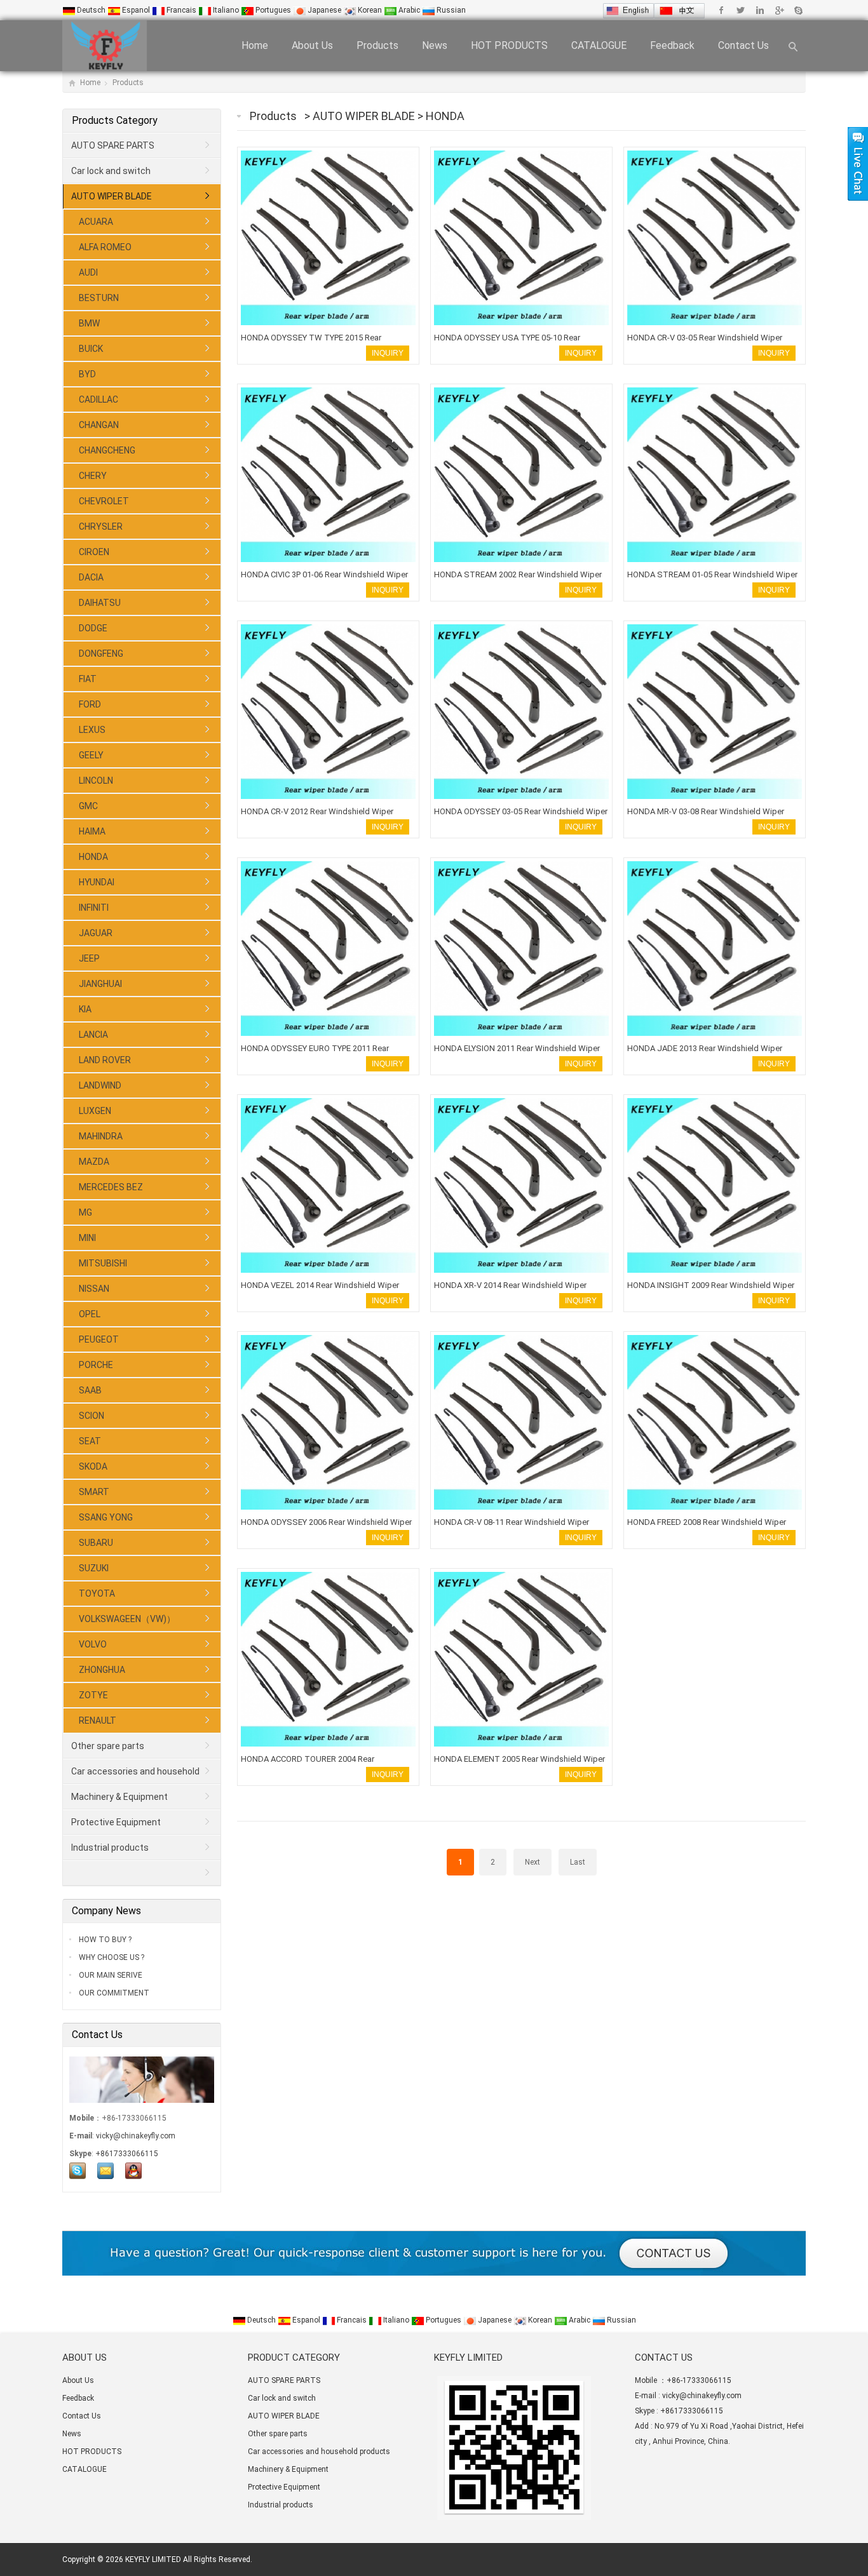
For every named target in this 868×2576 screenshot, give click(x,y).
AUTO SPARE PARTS (113, 145)
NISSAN (94, 1289)
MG (85, 1212)
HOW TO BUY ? (104, 1940)
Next (532, 1862)
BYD (87, 374)
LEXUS (92, 730)
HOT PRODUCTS (509, 45)
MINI (87, 1238)
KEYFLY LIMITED (153, 2559)
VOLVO (93, 1644)
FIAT (88, 679)
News (435, 45)
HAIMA (92, 831)
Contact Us (743, 45)
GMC (88, 806)
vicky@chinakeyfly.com (136, 2136)
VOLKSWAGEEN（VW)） (127, 1619)
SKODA (93, 1466)
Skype (798, 10)
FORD (90, 704)
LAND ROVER (105, 1060)
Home (255, 45)
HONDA (445, 116)
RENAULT (98, 1721)
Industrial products (110, 1848)
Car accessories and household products (132, 1775)
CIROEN (94, 552)
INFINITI (94, 908)
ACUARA (96, 222)
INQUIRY (388, 353)
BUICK (91, 349)
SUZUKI (94, 1568)
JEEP (89, 958)
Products (377, 45)
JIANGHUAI (100, 984)
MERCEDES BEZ (111, 1187)
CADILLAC (98, 399)
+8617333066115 (127, 2154)
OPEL (90, 1314)
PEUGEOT (99, 1339)
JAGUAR (96, 933)
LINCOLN (96, 781)
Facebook (722, 10)
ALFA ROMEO (105, 247)
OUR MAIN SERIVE (110, 1975)
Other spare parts (108, 1746)
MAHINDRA (101, 1136)
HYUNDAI (97, 882)
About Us (312, 45)
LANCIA (93, 1035)
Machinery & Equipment (119, 1797)
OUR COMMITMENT (113, 1993)
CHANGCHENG (107, 450)
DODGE (93, 628)
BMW (89, 323)
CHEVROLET (104, 501)
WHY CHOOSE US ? (111, 1957)
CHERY (93, 476)
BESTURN (99, 298)
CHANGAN (99, 425)
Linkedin (760, 10)
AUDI (88, 272)
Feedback (672, 45)
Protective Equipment (116, 1822)
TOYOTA (97, 1593)
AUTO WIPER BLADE (365, 116)
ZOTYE (93, 1695)
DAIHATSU (100, 603)
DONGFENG (101, 654)
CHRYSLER (101, 527)
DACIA (91, 577)
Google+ (779, 10)
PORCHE (96, 1365)
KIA (85, 1009)
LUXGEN (95, 1111)
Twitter (741, 10)
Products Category (115, 120)
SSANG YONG (106, 1517)
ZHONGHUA (102, 1670)
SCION (92, 1416)
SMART (94, 1492)
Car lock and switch (111, 171)
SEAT (90, 1441)
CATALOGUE (599, 45)
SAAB (90, 1390)
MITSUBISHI (103, 1263)
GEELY (91, 755)
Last (578, 1862)
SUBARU (96, 1543)
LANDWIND (100, 1085)
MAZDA (94, 1162)
